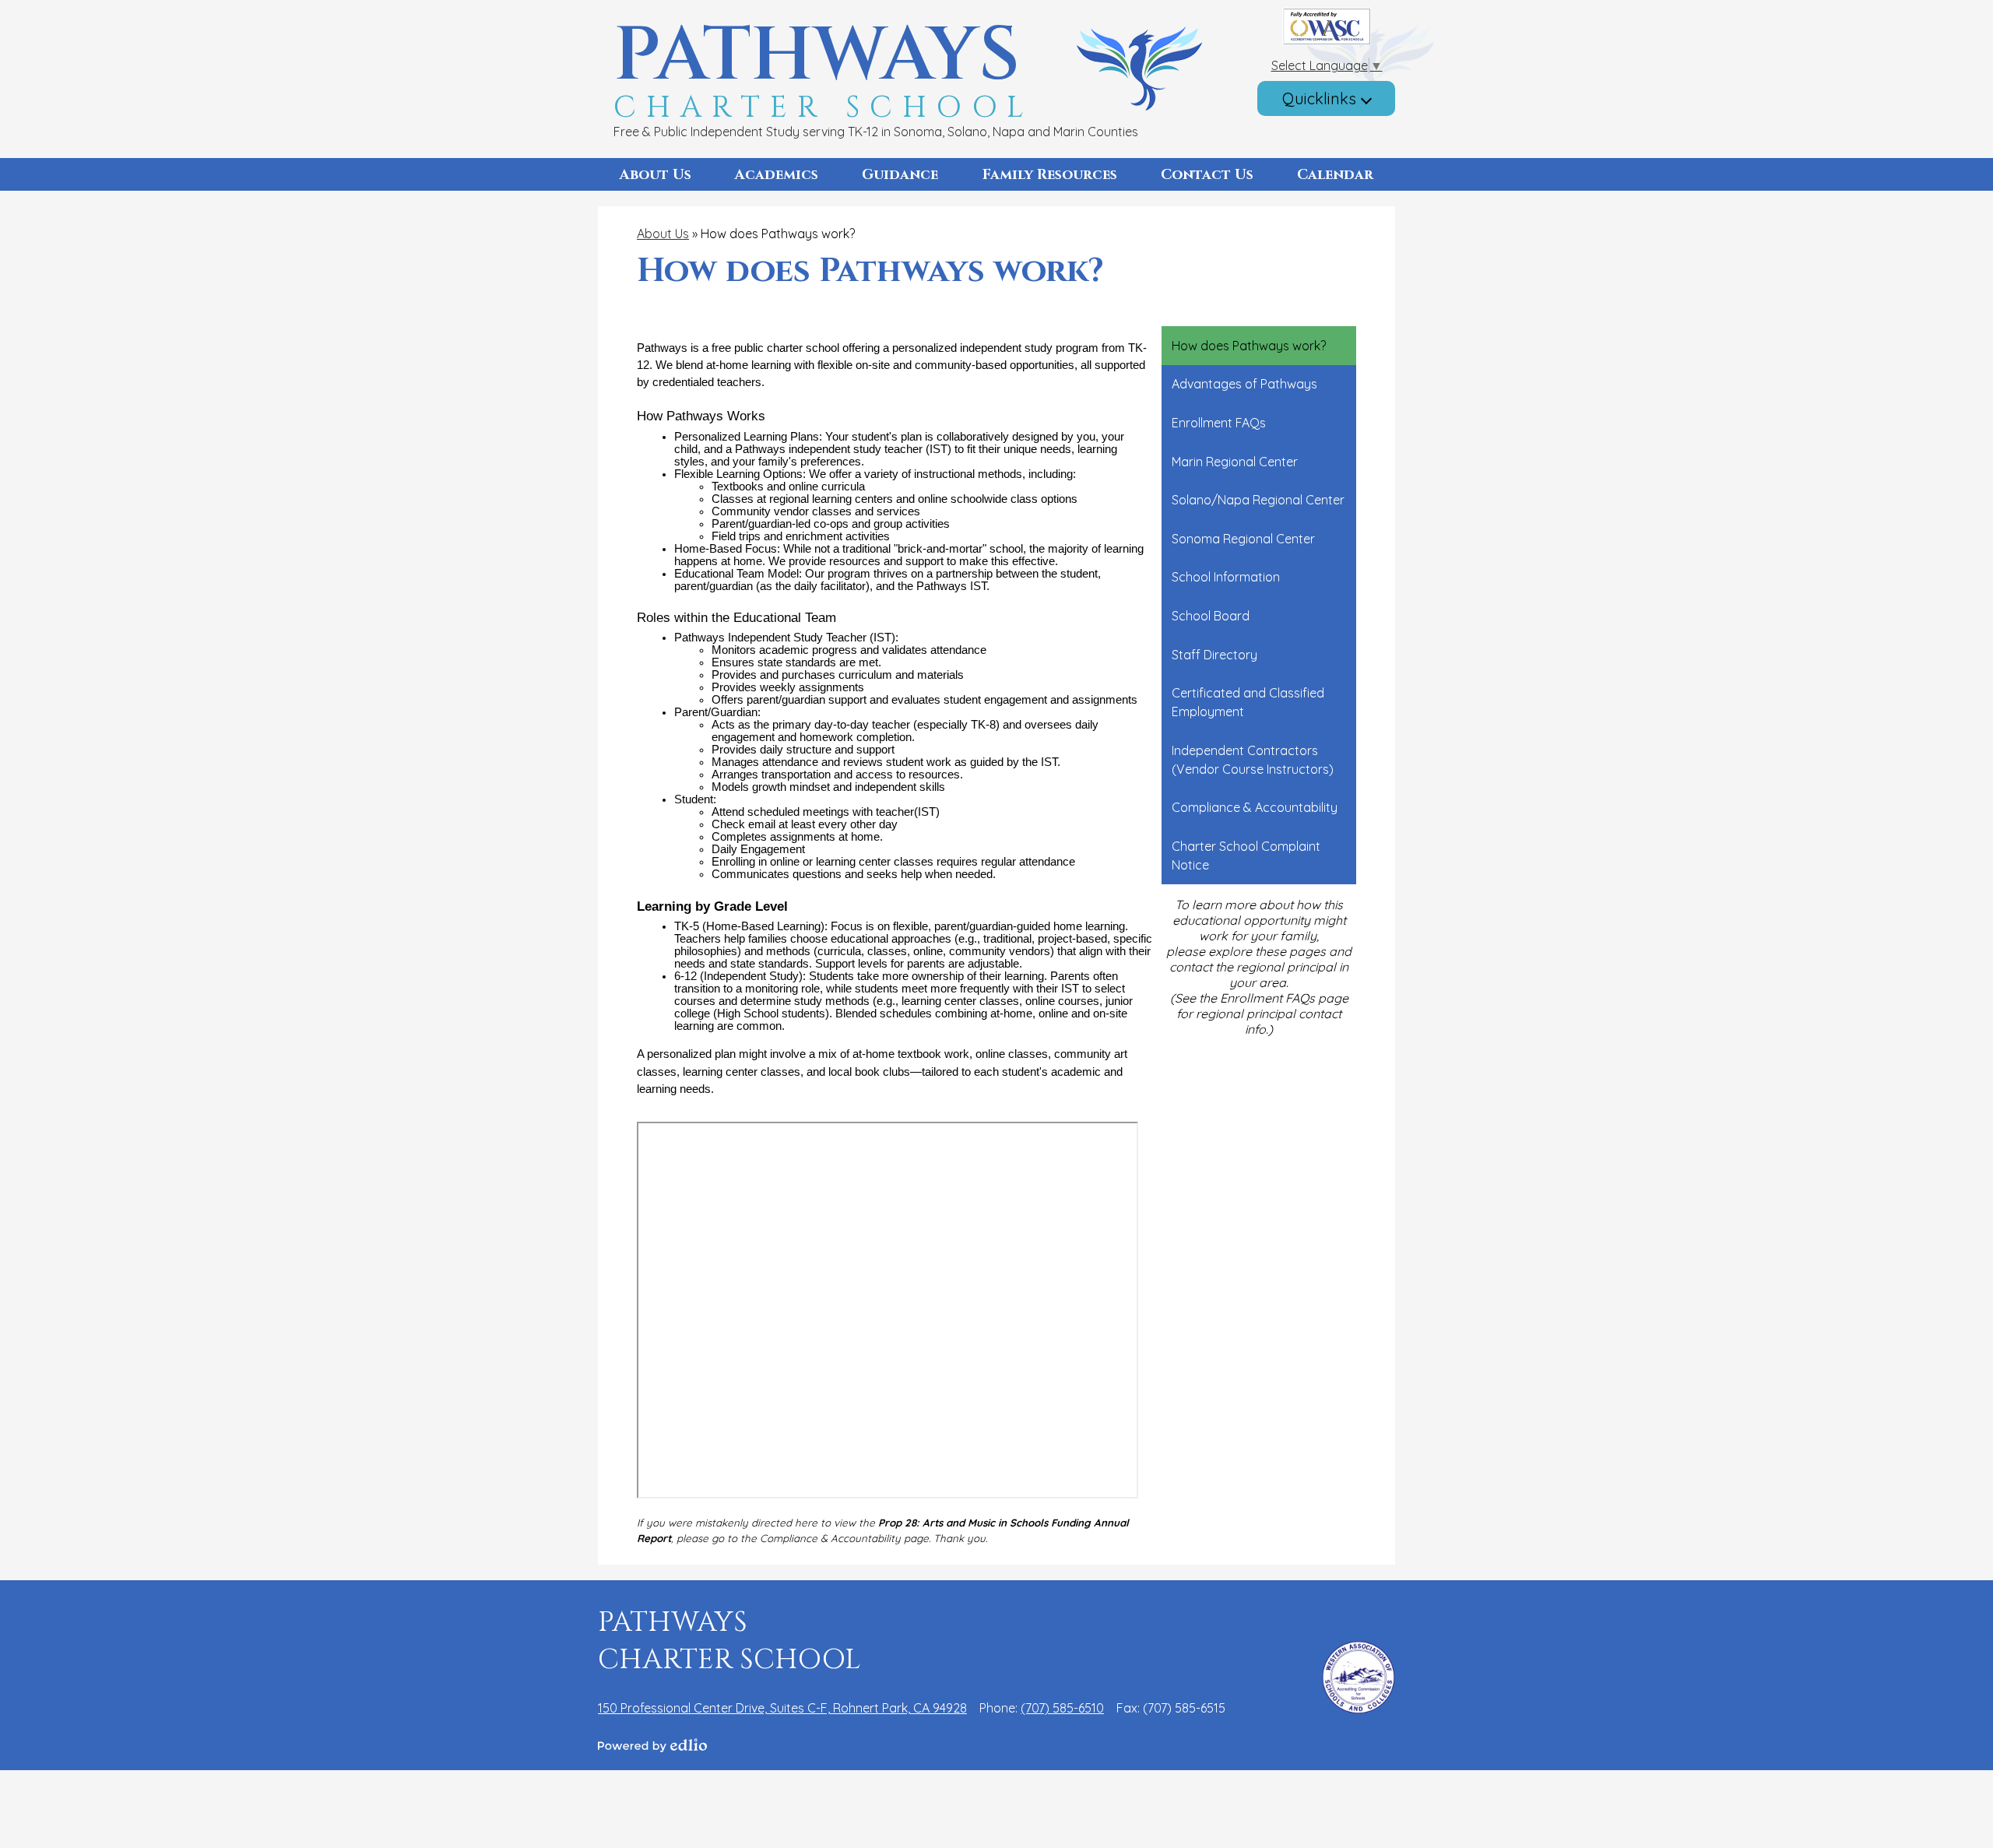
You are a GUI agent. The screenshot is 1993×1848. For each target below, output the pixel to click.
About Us (663, 234)
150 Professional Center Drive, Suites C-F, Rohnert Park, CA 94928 (782, 1708)
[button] (656, 174)
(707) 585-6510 (1062, 1708)
